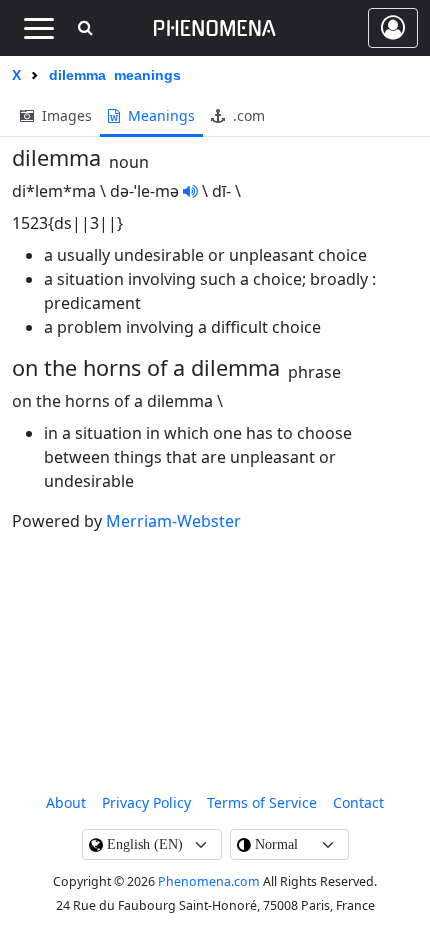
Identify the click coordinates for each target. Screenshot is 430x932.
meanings (159, 115)
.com (247, 115)
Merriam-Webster (173, 521)
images (65, 115)
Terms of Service (262, 802)
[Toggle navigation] (38, 28)
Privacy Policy (146, 802)
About (66, 802)
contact (358, 802)
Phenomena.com (209, 881)
